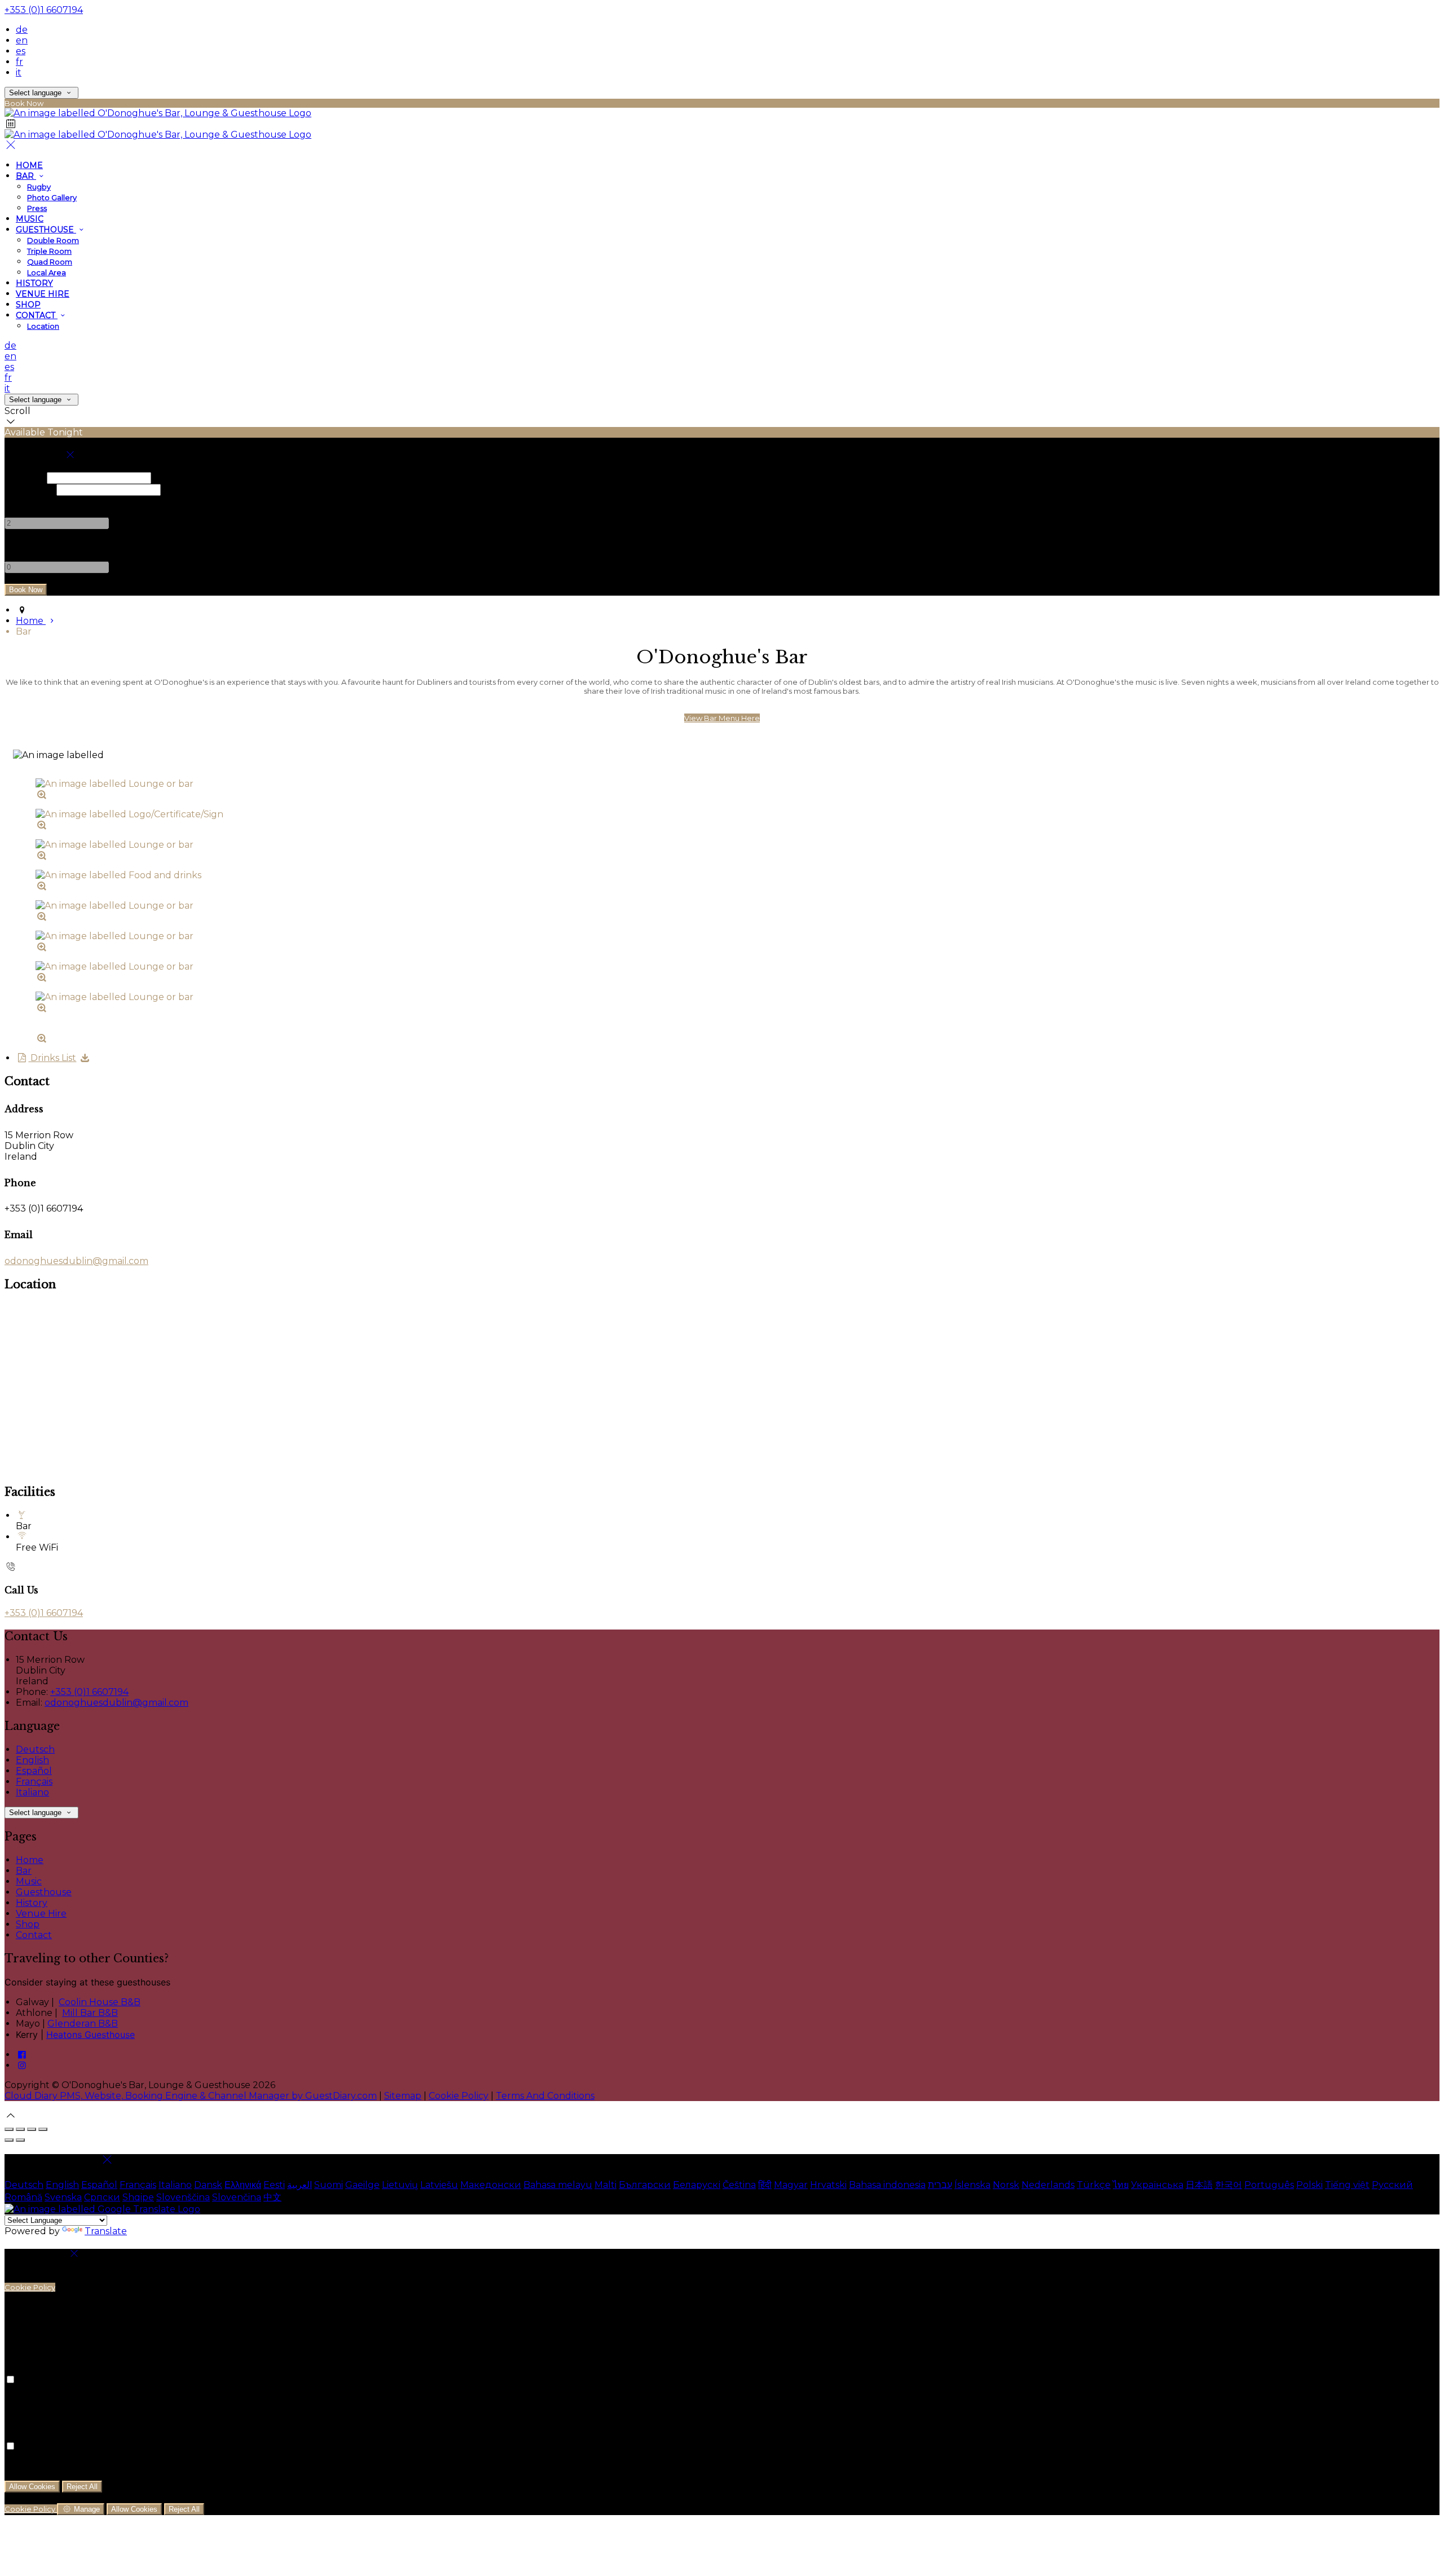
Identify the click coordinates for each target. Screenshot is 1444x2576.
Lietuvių (400, 2185)
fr (19, 62)
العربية (300, 2185)
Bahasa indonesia (887, 2185)
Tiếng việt (1347, 2185)
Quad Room (50, 262)
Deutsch (35, 1749)
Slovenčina (237, 2197)
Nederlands (1048, 2185)
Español (34, 1771)
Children (24, 545)
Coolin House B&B (100, 2002)
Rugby (39, 187)
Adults (19, 501)
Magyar (791, 2185)
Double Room (53, 240)
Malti (606, 2185)
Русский (1392, 2185)
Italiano (32, 1792)
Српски (102, 2197)
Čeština (739, 2185)
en (22, 40)
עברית (940, 2185)
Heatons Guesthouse (91, 2035)
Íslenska (972, 2185)
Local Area (47, 272)
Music (30, 219)
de (22, 30)
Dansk (208, 2185)
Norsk (1006, 2185)
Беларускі (697, 2185)
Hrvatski (828, 2185)
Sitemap (403, 2096)
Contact (37, 315)
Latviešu (439, 2185)
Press (37, 208)
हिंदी (765, 2185)
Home (29, 165)
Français (34, 1782)
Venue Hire (43, 294)
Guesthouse (46, 230)
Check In (25, 477)
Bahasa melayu (558, 2185)
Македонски (491, 2185)
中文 (272, 2197)
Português (1269, 2185)
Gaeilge (362, 2185)
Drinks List (52, 1058)
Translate (106, 2231)
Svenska (63, 2197)
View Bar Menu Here (722, 718)
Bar (26, 176)
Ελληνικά (243, 2185)
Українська (1157, 2185)
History (34, 283)
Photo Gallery (52, 197)
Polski (1309, 2185)
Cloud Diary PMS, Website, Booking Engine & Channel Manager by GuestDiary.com (191, 2096)
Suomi (329, 2185)
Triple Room (49, 251)
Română (23, 2197)
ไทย (1121, 2185)
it (19, 72)
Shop (28, 305)
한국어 (1229, 2185)
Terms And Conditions (545, 2096)
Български (645, 2185)
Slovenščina (183, 2197)
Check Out (29, 489)
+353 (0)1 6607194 (44, 10)
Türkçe (1094, 2185)
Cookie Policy (459, 2096)
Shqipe (138, 2197)
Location (43, 326)
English (32, 1760)
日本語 (1199, 2185)
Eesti (274, 2185)
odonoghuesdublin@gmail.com (76, 1261)
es (21, 51)
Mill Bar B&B (90, 2013)
